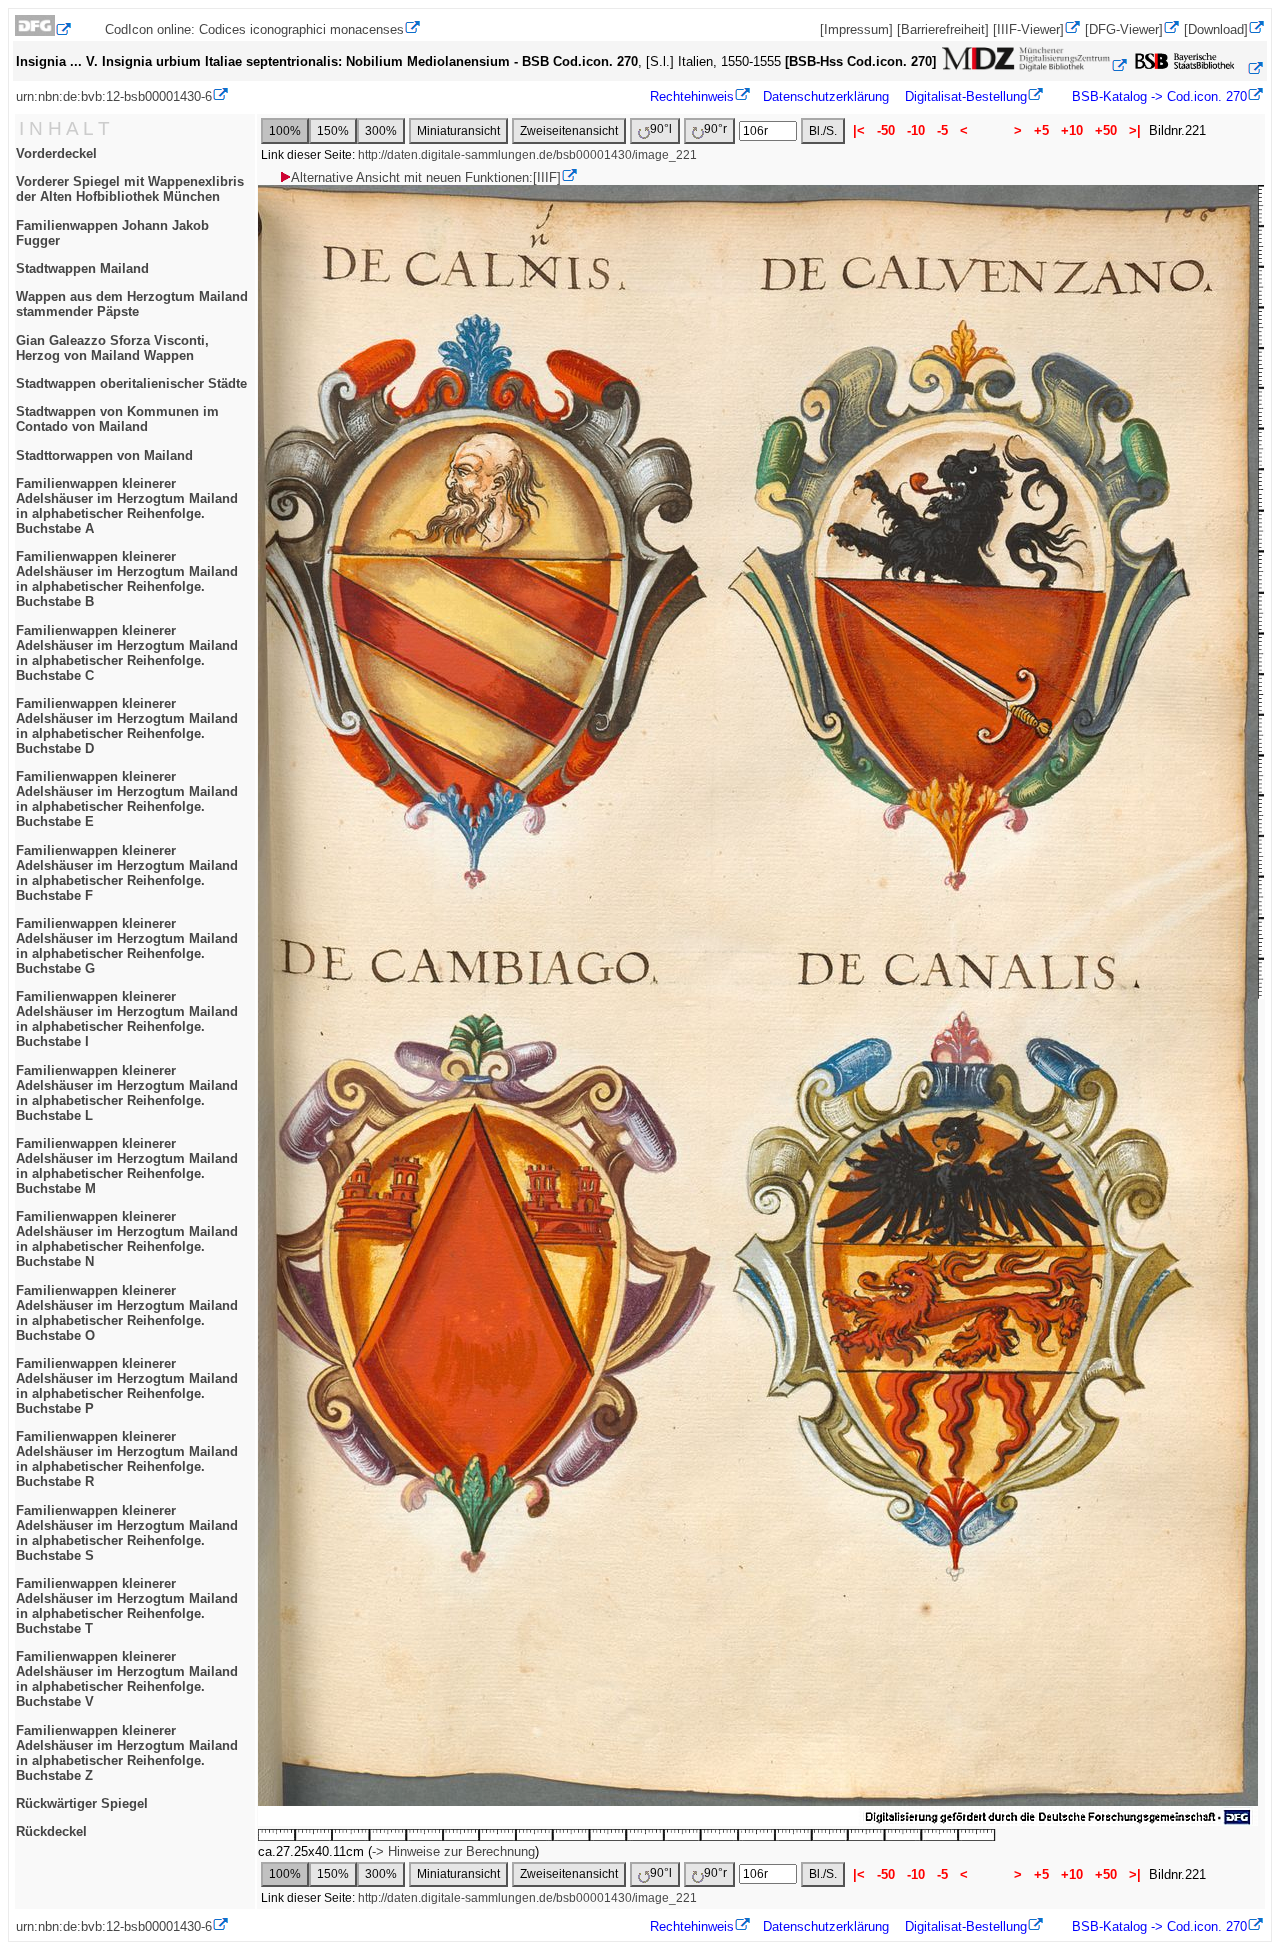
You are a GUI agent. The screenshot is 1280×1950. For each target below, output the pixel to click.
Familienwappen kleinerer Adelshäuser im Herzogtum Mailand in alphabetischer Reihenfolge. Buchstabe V (127, 1679)
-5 (942, 130)
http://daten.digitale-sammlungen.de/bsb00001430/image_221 (527, 155)
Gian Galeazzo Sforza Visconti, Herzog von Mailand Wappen (112, 348)
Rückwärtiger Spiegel (82, 1803)
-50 (886, 130)
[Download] (1216, 29)
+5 (1041, 130)
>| (1135, 130)
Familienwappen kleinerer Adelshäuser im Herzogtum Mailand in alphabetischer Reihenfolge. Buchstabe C (127, 653)
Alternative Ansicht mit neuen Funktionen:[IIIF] (426, 177)
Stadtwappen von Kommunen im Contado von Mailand (117, 419)
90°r (715, 129)
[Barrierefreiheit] (943, 29)
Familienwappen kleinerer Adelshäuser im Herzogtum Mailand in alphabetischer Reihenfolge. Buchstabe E (127, 799)
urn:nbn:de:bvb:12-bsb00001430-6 (114, 96)
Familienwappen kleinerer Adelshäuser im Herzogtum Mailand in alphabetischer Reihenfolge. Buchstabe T (127, 1606)
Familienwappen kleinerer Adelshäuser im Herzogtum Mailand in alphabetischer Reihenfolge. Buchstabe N (127, 1239)
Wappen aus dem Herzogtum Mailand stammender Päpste (132, 304)
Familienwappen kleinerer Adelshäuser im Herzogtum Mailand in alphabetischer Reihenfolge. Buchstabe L (127, 1093)
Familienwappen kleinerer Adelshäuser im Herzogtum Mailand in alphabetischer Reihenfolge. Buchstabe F (127, 873)
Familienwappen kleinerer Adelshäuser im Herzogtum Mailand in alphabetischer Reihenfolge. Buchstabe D (127, 726)
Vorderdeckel (56, 153)
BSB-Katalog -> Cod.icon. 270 (1157, 96)
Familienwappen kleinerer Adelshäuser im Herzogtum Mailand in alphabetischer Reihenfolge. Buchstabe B (127, 579)
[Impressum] (856, 29)
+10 (1072, 130)
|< (859, 130)
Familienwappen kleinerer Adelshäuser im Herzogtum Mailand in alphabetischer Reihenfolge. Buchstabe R (127, 1459)
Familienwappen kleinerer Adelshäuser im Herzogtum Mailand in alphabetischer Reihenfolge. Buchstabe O (127, 1313)
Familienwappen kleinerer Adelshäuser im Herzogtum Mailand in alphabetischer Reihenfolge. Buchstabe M (127, 1166)
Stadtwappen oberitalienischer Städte (131, 383)
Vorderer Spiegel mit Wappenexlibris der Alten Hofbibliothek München (130, 189)
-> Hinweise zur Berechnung (453, 1851)
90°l (661, 129)
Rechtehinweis (692, 96)
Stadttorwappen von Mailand (104, 455)
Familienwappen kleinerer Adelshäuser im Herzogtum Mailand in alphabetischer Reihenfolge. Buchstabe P (127, 1386)
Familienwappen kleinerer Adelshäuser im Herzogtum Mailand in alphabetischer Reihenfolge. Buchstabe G (127, 946)
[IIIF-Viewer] (1028, 29)
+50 (1106, 130)
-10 (916, 130)
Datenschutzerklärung (826, 96)
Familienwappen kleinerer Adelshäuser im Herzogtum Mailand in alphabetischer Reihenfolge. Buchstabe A (127, 506)
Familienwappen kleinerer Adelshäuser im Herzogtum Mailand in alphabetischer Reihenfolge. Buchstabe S (127, 1533)
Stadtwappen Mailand (82, 268)
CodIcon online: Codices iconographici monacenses (254, 29)
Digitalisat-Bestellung (966, 96)
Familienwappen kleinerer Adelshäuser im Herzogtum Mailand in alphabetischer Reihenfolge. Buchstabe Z (127, 1753)
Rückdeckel (51, 1831)
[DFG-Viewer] (1124, 29)
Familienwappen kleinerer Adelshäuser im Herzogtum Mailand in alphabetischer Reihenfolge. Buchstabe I (127, 1019)
